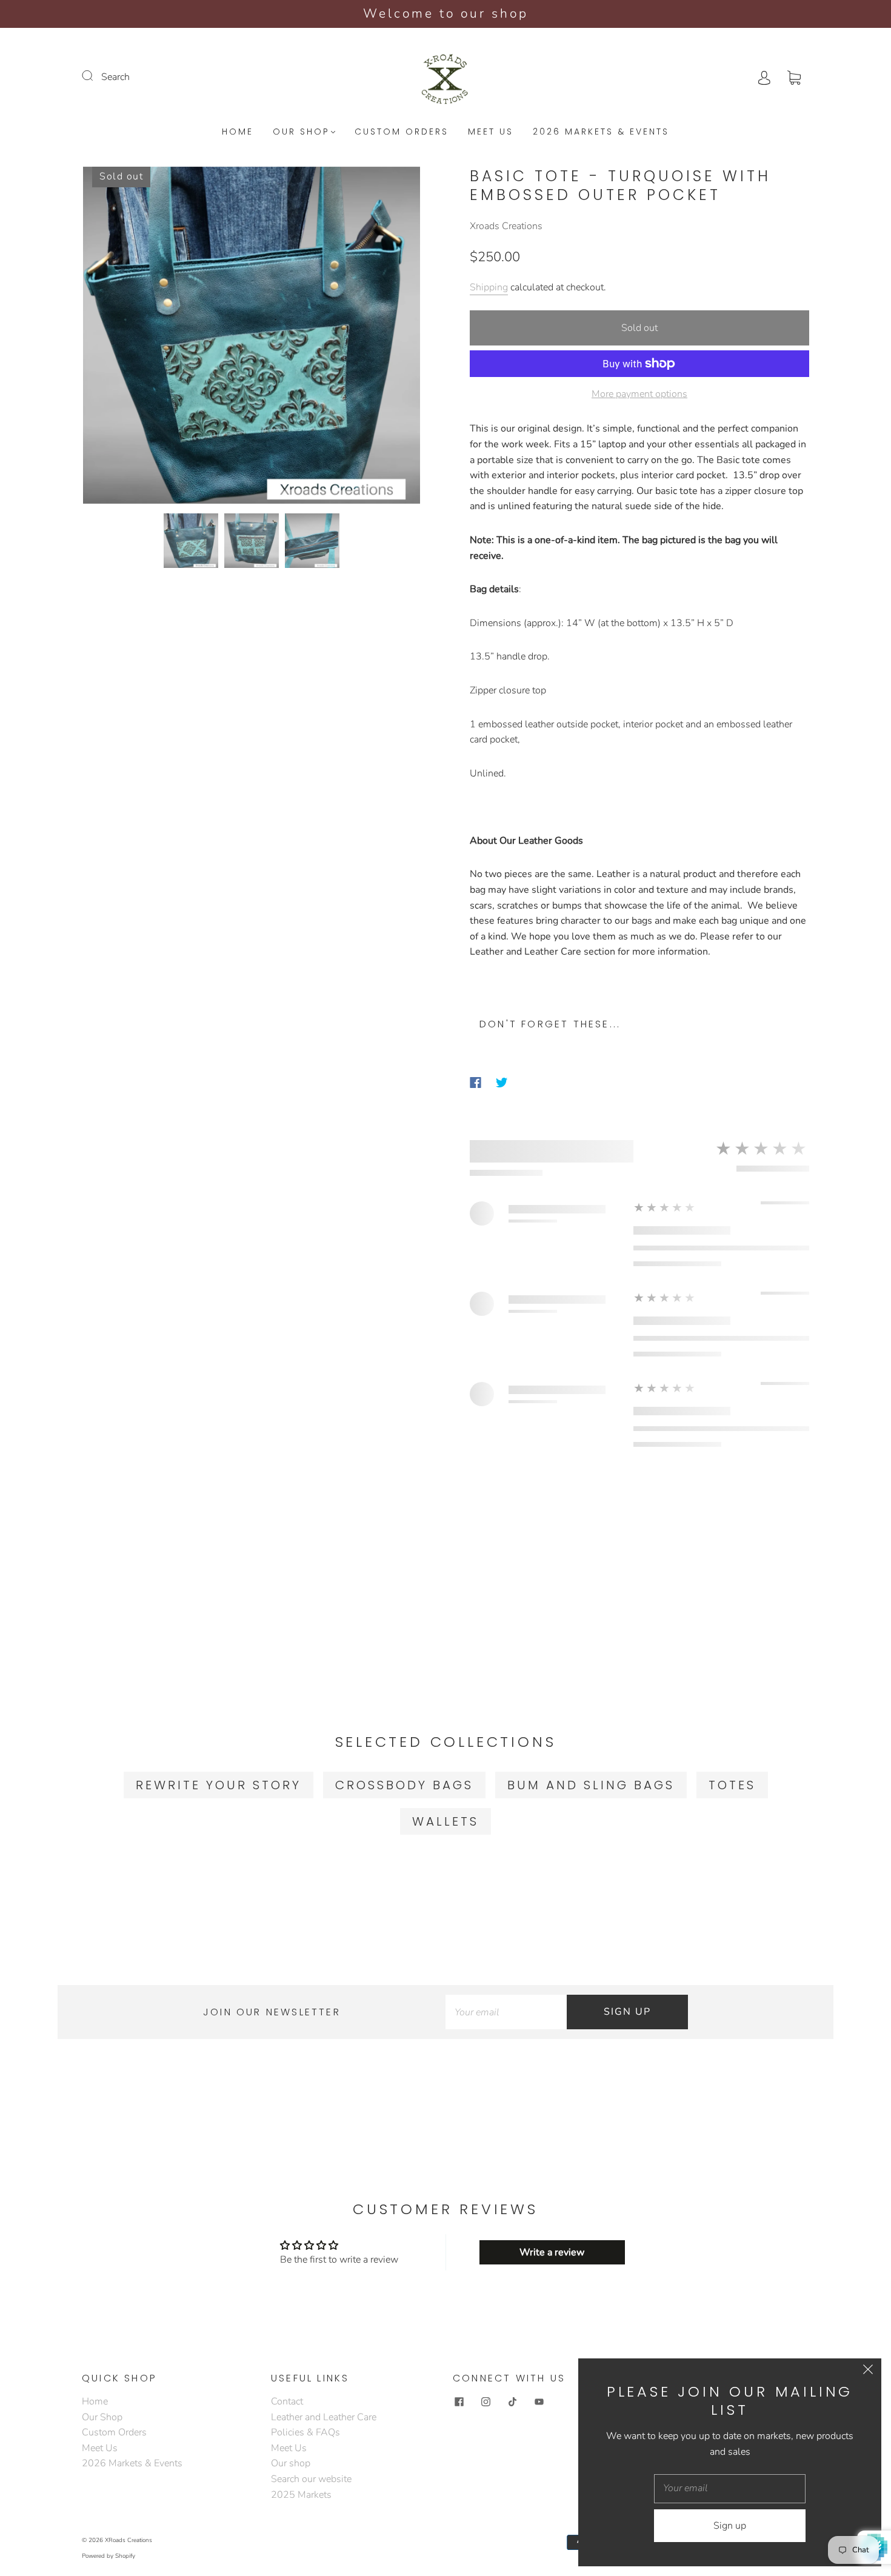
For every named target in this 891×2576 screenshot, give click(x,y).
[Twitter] (502, 1083)
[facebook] (459, 2401)
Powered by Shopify (108, 2556)
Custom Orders (402, 132)
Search (115, 77)
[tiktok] (512, 2401)
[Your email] (506, 2012)
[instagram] (486, 2401)
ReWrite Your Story (219, 1785)
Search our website (311, 2479)
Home (238, 132)
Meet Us (491, 132)
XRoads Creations (128, 2540)
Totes (732, 1785)
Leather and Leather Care (324, 2417)
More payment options (639, 394)
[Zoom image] (252, 338)
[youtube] (539, 2401)
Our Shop (301, 132)
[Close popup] (868, 2372)
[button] (117, 338)
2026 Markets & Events (601, 132)
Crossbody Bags (404, 1785)
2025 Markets (301, 2495)
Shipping (489, 287)
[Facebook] (476, 1083)
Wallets (446, 1821)
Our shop (291, 2463)
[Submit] (95, 76)
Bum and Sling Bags (591, 1785)
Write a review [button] (552, 2252)
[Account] (764, 77)
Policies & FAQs (305, 2432)
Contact (287, 2401)
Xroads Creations (506, 226)
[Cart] (794, 77)
